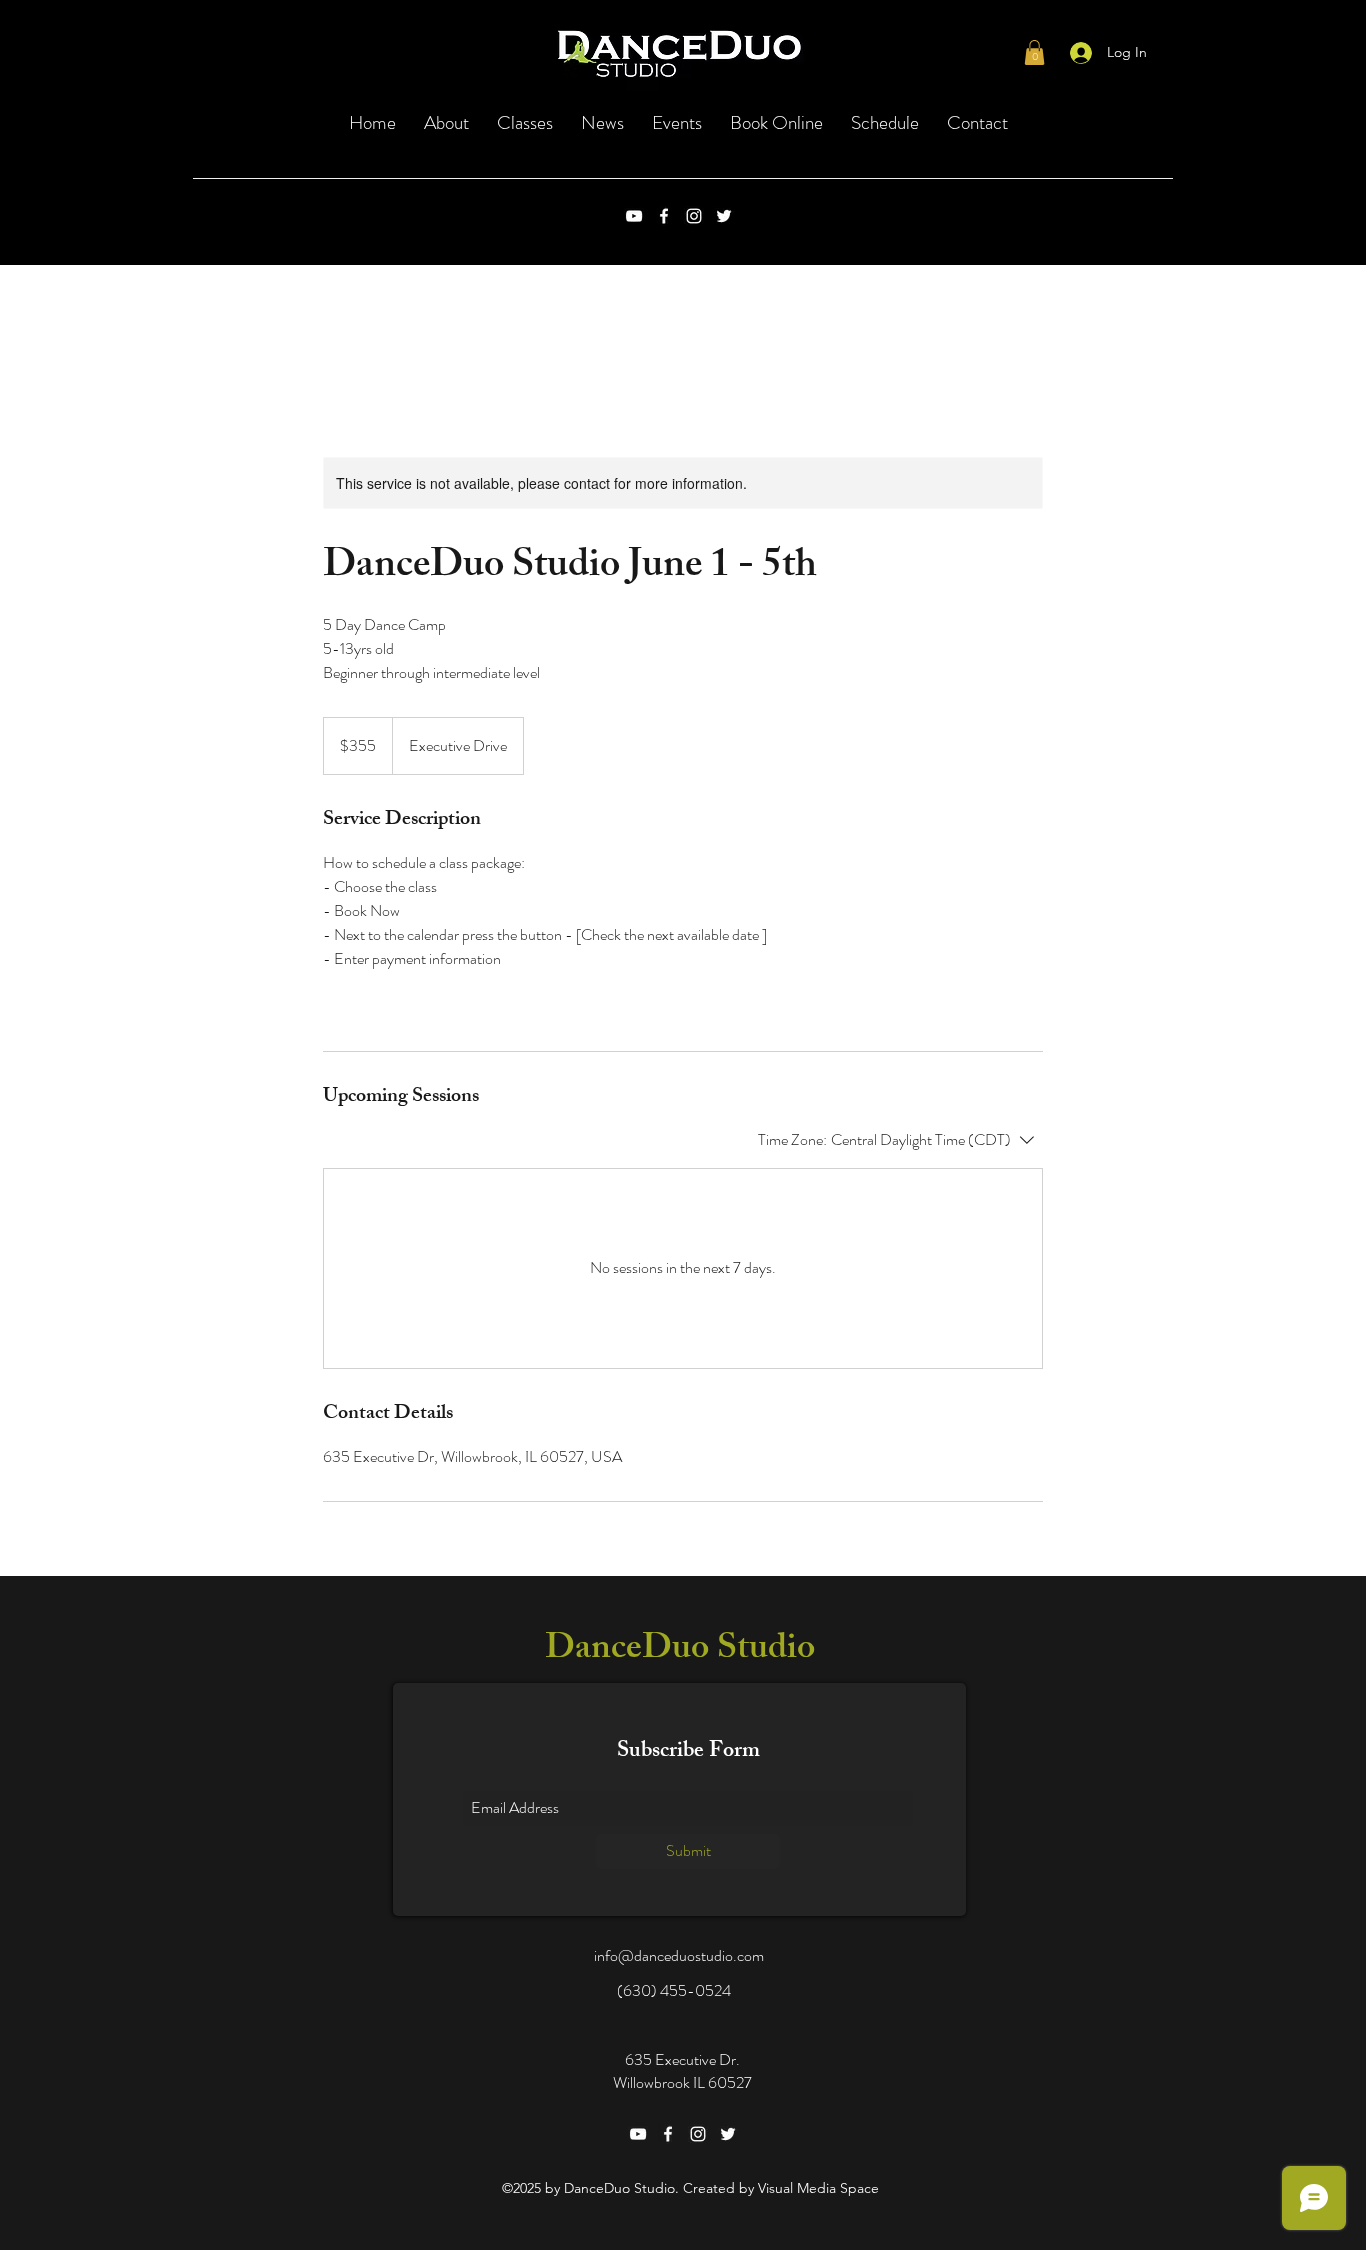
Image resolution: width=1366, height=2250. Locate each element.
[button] (1034, 52)
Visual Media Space (818, 2188)
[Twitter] (724, 216)
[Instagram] (694, 216)
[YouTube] (634, 216)
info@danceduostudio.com (679, 1955)
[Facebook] (664, 216)
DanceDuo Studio (680, 1651)
